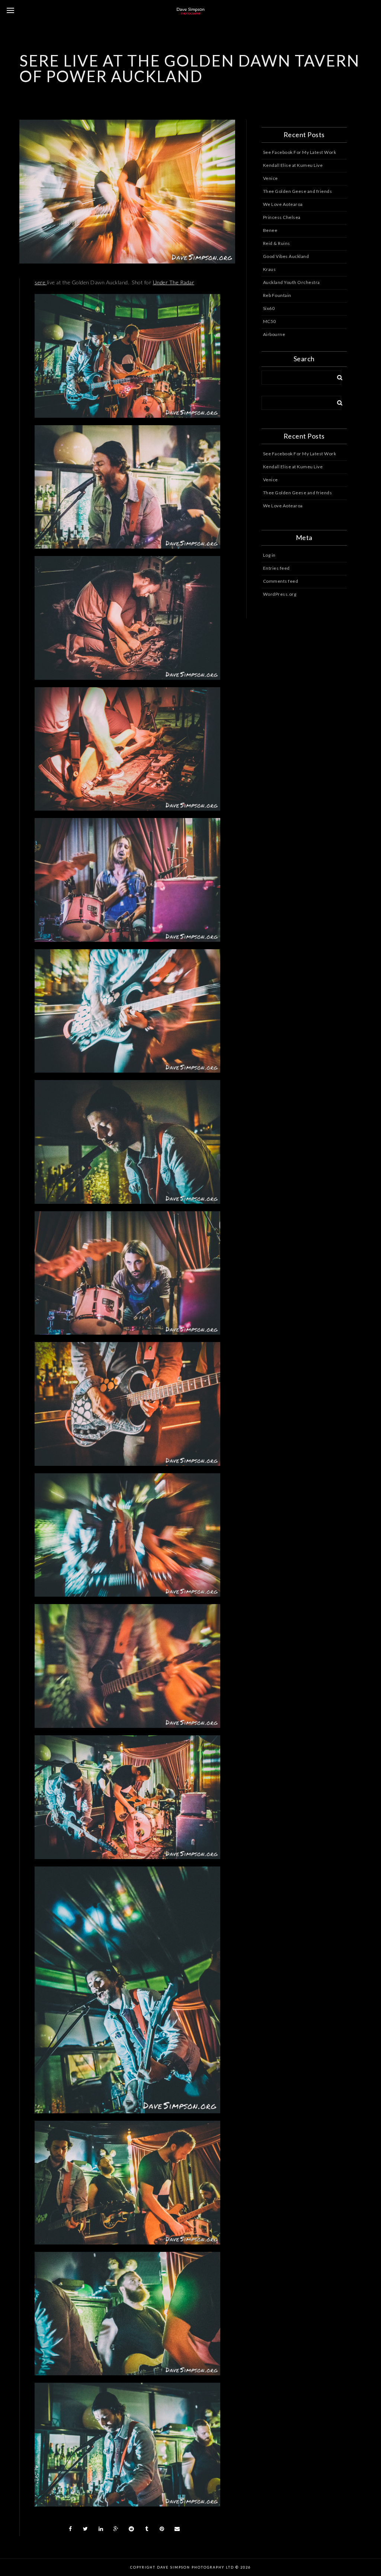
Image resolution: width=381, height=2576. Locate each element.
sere (41, 282)
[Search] (337, 376)
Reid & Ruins (277, 243)
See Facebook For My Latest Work (300, 152)
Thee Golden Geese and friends (298, 191)
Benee (270, 230)
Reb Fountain (277, 295)
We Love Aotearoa (283, 204)
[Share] (70, 2529)
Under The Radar (174, 282)
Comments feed (281, 581)
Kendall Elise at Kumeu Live (293, 165)
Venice (270, 178)
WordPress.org (280, 594)
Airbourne (274, 334)
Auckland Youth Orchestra (292, 282)
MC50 (270, 321)
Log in (269, 555)
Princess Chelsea (282, 217)
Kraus (270, 269)
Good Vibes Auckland (286, 256)
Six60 (269, 308)
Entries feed (276, 568)
